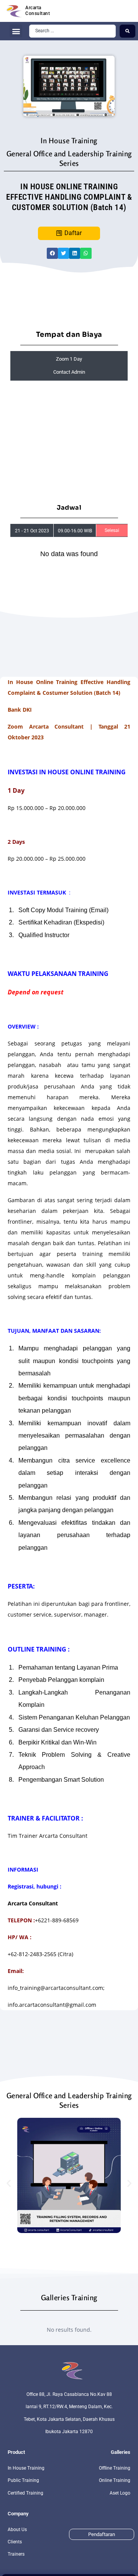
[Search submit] (127, 31)
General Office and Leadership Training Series (69, 158)
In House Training (69, 140)
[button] (16, 31)
